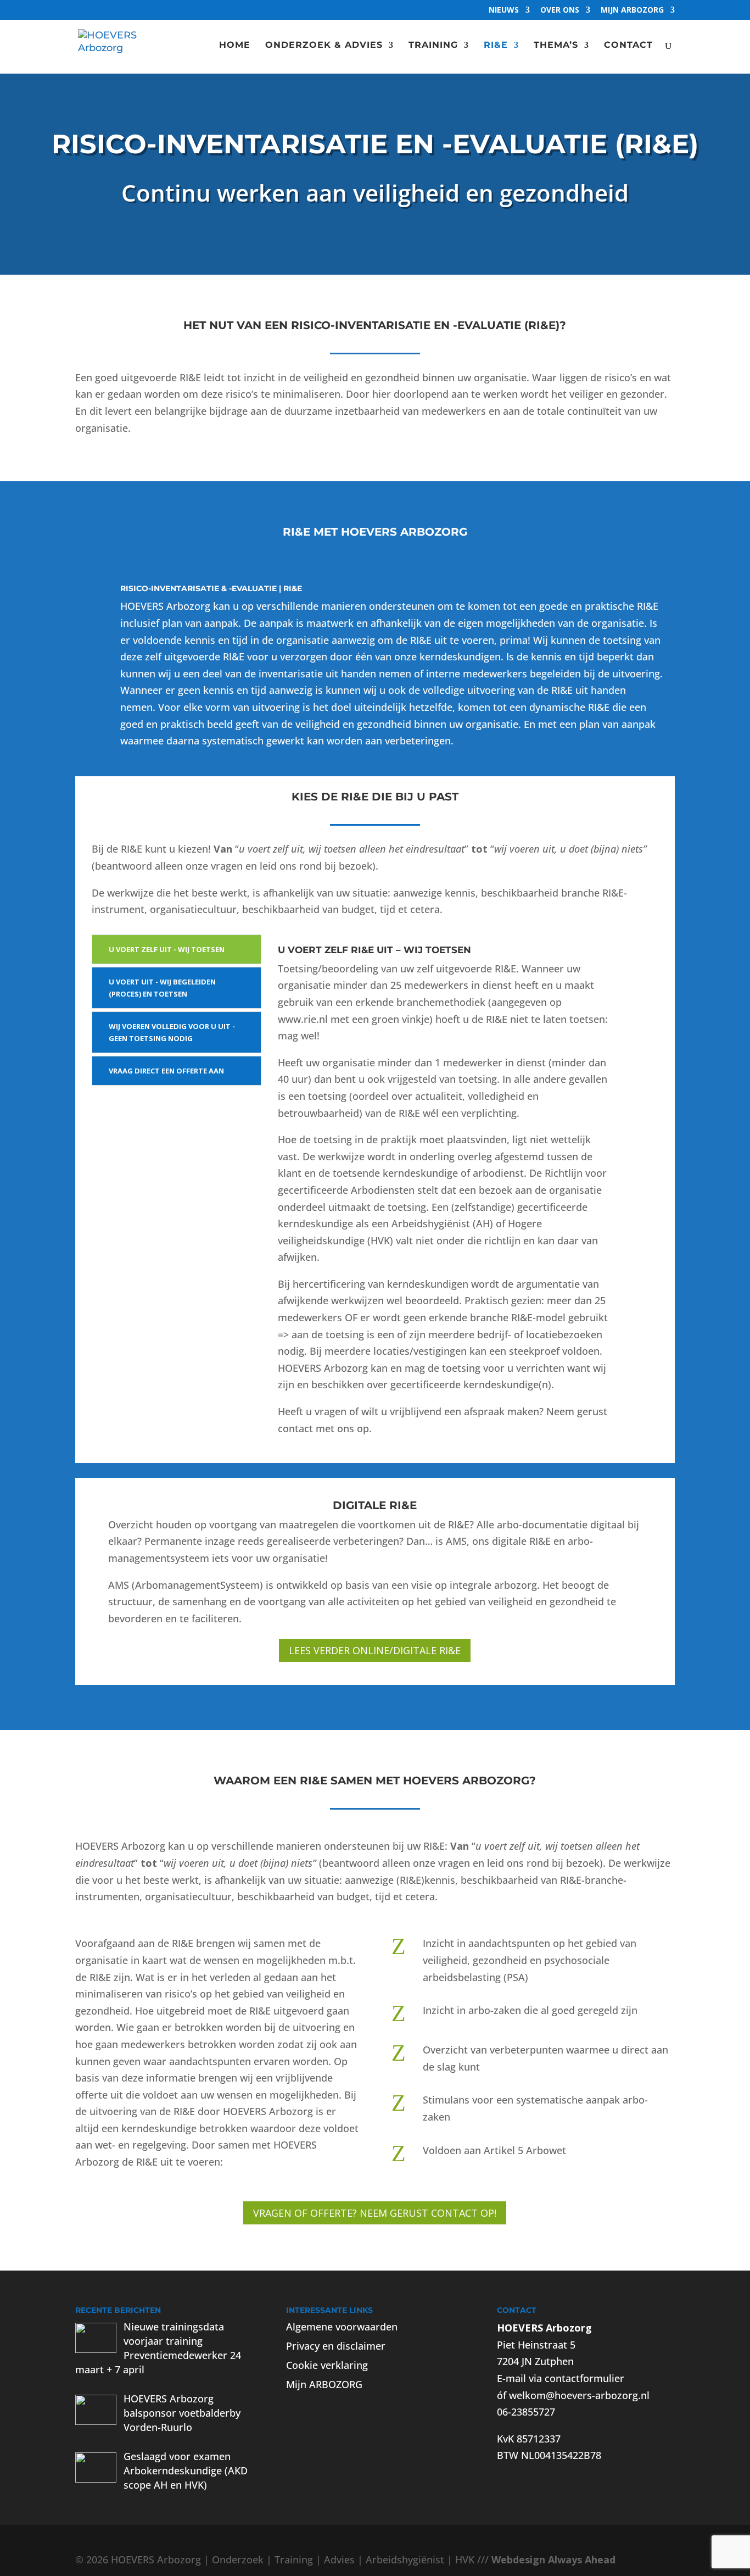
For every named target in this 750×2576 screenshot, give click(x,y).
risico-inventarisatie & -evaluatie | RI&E (211, 588)
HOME (235, 46)
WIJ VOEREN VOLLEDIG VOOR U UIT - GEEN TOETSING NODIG (172, 1032)
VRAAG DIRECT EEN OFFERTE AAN (166, 1071)
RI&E (496, 46)
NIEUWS (504, 10)
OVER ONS (560, 10)
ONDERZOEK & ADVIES (324, 46)
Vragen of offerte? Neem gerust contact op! (375, 2213)
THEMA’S (556, 46)
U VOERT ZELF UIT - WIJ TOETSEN (167, 949)
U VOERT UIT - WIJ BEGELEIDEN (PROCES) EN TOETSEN (162, 988)
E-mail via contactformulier (561, 2378)
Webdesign (518, 2560)
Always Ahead (582, 2560)
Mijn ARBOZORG (632, 10)
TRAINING (433, 46)
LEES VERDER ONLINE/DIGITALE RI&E (375, 1650)
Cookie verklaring (327, 2365)
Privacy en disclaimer (336, 2346)
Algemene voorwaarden (342, 2327)
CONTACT (628, 46)
